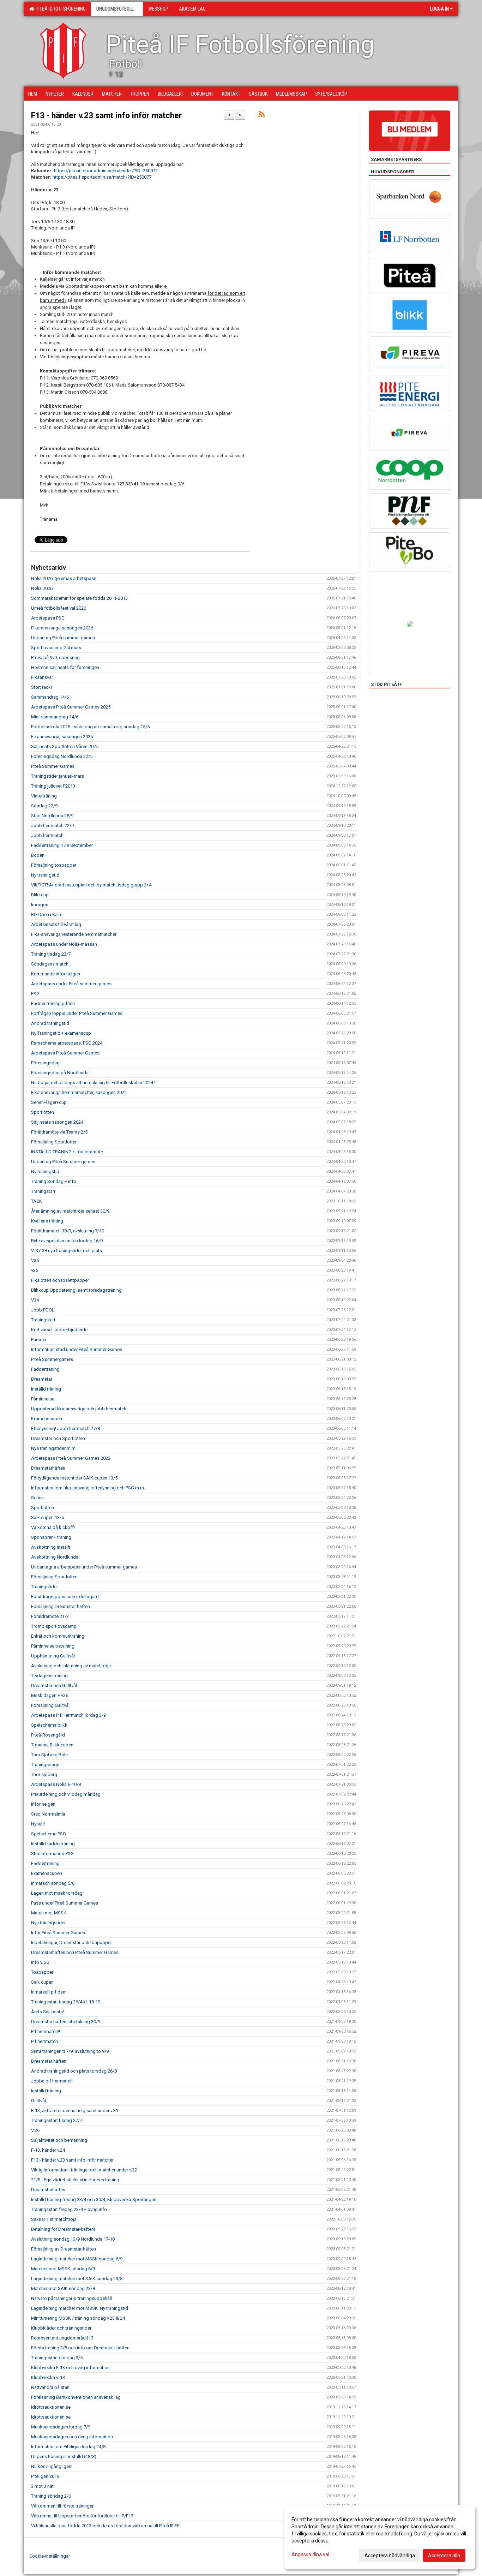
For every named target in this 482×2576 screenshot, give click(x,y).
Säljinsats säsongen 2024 (57, 1122)
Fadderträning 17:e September (62, 845)
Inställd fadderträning (53, 1844)
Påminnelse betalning (53, 1646)
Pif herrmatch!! (46, 2031)
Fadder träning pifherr (53, 1003)
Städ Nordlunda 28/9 (52, 816)
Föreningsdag (45, 1063)
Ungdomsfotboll (115, 9)
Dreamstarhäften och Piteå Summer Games (75, 1952)
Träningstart (43, 1191)
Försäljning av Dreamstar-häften (64, 2249)
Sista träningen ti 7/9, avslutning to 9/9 (70, 2051)
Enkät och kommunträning (58, 1636)
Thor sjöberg (44, 1774)
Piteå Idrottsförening (60, 9)
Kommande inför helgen (56, 974)
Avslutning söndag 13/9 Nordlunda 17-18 (73, 2239)
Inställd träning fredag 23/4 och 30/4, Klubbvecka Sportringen (94, 2200)
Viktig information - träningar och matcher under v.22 (84, 2170)
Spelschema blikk (49, 1725)
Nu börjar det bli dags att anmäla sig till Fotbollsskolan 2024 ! (93, 1083)
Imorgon (40, 905)
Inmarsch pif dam (49, 1992)
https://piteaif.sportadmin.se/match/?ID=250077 (102, 177)
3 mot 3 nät (42, 2486)
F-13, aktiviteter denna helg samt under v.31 (75, 2111)
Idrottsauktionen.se (51, 2407)
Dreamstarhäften (48, 1468)
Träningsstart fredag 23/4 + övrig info (69, 2209)
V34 (35, 1300)
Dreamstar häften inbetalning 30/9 (66, 2022)
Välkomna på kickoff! (53, 1527)
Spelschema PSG (49, 1834)
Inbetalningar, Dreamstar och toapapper (71, 1943)
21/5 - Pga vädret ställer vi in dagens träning (75, 2180)
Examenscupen (47, 1419)
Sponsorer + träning (51, 1537)
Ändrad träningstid (50, 1023)
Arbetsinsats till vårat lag (56, 924)
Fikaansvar (42, 677)
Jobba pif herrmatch (52, 2081)
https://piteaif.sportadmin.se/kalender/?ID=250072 (106, 171)
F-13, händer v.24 (48, 2150)
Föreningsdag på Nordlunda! (60, 1073)
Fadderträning (45, 1369)
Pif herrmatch (44, 2041)
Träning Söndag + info (54, 1181)
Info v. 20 (40, 1962)
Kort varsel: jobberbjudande (59, 1330)
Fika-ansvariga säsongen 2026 (62, 628)
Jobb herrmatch (47, 835)
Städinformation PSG (52, 1854)
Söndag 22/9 (44, 806)
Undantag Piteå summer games (63, 638)
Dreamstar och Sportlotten (58, 1438)
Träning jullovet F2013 (53, 786)
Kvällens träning (47, 1221)
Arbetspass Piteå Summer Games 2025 (71, 707)
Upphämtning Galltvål (53, 1656)
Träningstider (44, 1587)
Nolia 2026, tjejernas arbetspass (64, 578)
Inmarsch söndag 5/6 (53, 1883)
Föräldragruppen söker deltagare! (65, 1597)
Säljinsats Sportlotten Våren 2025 (65, 746)
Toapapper (42, 1972)
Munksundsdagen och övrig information (72, 2437)
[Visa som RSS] (262, 116)
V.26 (35, 2130)
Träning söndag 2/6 (51, 2496)
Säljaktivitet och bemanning (59, 2140)
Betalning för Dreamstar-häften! (63, 2229)
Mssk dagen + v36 (50, 1695)
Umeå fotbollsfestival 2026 (59, 608)
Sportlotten (43, 1112)
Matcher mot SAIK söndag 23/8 (63, 2288)
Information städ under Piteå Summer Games (77, 1349)
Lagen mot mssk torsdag (57, 1893)
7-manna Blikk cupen (52, 1745)
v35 (35, 1270)
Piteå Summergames (52, 1359)
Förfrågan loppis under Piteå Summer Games (77, 1013)
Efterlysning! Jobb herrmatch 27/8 (65, 1429)
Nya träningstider (48, 1923)
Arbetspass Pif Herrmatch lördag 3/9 (68, 1715)
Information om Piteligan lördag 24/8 (68, 2447)
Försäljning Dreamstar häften (61, 1606)
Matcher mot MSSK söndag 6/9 (63, 2269)
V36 (35, 1260)
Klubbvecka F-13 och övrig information (70, 2368)
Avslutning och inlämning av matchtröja (71, 1666)
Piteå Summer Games (53, 766)
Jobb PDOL (43, 1310)
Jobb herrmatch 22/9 (52, 826)
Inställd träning (46, 1389)
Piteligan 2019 (45, 2476)
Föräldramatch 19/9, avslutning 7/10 (68, 1231)
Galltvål (38, 2101)
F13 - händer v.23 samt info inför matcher (107, 116)
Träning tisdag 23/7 (51, 954)
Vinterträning (44, 796)
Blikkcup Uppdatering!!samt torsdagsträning (76, 1290)
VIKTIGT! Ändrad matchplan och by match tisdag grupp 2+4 (91, 885)
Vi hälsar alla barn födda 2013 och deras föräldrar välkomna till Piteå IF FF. (106, 2526)
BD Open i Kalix (46, 915)
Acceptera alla (444, 2556)
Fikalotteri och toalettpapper (60, 1280)
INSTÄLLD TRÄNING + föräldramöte (67, 1152)
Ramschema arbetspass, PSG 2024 (67, 1043)
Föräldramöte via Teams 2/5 (59, 1132)
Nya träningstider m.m (53, 1448)
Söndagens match (50, 964)
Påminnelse (43, 1399)
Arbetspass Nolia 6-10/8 (56, 1784)
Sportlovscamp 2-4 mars (56, 648)
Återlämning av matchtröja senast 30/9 (70, 1211)
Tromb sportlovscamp (54, 1626)
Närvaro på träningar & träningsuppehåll (71, 2298)
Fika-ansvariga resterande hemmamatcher (74, 934)
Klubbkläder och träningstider (61, 2328)
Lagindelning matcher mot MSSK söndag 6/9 (77, 2259)
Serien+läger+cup (49, 1102)
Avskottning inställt (51, 1547)
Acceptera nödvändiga (390, 2556)
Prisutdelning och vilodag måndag (66, 1794)
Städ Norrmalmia (48, 1814)
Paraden (39, 1340)
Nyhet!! (38, 1824)
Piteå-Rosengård (48, 1735)
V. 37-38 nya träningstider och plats (67, 1251)
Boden (38, 855)
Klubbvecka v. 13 (48, 2377)
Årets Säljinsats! (47, 2012)
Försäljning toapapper (54, 865)
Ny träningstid (45, 875)
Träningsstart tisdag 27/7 (57, 2120)
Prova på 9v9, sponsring (55, 658)
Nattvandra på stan (50, 2387)
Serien (37, 1498)
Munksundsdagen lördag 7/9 (61, 2427)
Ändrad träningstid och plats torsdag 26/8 (74, 2071)
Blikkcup (40, 895)
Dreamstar (42, 1379)
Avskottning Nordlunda (55, 1557)
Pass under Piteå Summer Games (65, 1903)
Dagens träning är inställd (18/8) (64, 2457)
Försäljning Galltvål (50, 1705)
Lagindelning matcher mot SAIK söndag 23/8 (77, 2279)
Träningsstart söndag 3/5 (57, 2358)
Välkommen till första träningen (63, 2506)
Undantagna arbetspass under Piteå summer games (84, 1567)
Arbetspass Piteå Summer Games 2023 (71, 1458)
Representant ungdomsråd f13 (62, 2338)
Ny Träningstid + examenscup (61, 1033)
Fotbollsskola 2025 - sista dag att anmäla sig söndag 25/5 (90, 727)
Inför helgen (43, 1804)
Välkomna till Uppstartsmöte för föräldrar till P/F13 (82, 2516)
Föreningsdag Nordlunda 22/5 (62, 756)
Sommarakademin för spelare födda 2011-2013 (79, 598)
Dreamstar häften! (49, 2061)
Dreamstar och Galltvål (54, 1686)
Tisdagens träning (49, 1676)
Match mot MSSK (49, 1913)
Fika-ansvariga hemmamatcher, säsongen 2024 (79, 1092)
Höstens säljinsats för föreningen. (66, 667)
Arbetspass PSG (48, 618)
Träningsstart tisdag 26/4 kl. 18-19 (66, 2002)
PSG (35, 994)
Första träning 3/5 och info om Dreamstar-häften (80, 2348)
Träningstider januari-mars (58, 776)
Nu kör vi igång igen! (52, 2466)
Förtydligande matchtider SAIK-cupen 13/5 (74, 1478)
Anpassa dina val (310, 2554)
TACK (37, 1201)
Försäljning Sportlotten (54, 1142)
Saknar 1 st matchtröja (54, 2219)
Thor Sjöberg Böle (49, 1755)
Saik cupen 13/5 (47, 1517)
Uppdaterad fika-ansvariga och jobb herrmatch (79, 1409)
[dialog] (380, 2537)
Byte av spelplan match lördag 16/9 (67, 1241)
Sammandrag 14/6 (50, 697)
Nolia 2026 (42, 588)
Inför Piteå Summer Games (58, 1933)
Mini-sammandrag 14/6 (55, 717)
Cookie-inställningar (50, 2556)
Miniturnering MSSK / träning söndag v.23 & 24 (78, 2318)
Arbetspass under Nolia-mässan (64, 944)
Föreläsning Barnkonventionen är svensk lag (76, 2397)
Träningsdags (45, 1765)
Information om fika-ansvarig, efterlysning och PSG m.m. (88, 1488)
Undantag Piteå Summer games (63, 1162)
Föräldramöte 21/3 (50, 1616)
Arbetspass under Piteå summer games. (72, 984)
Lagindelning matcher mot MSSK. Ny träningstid (80, 2308)
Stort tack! (41, 687)
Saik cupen (42, 1982)
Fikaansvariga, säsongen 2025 (62, 737)
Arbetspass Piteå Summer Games (65, 1053)
